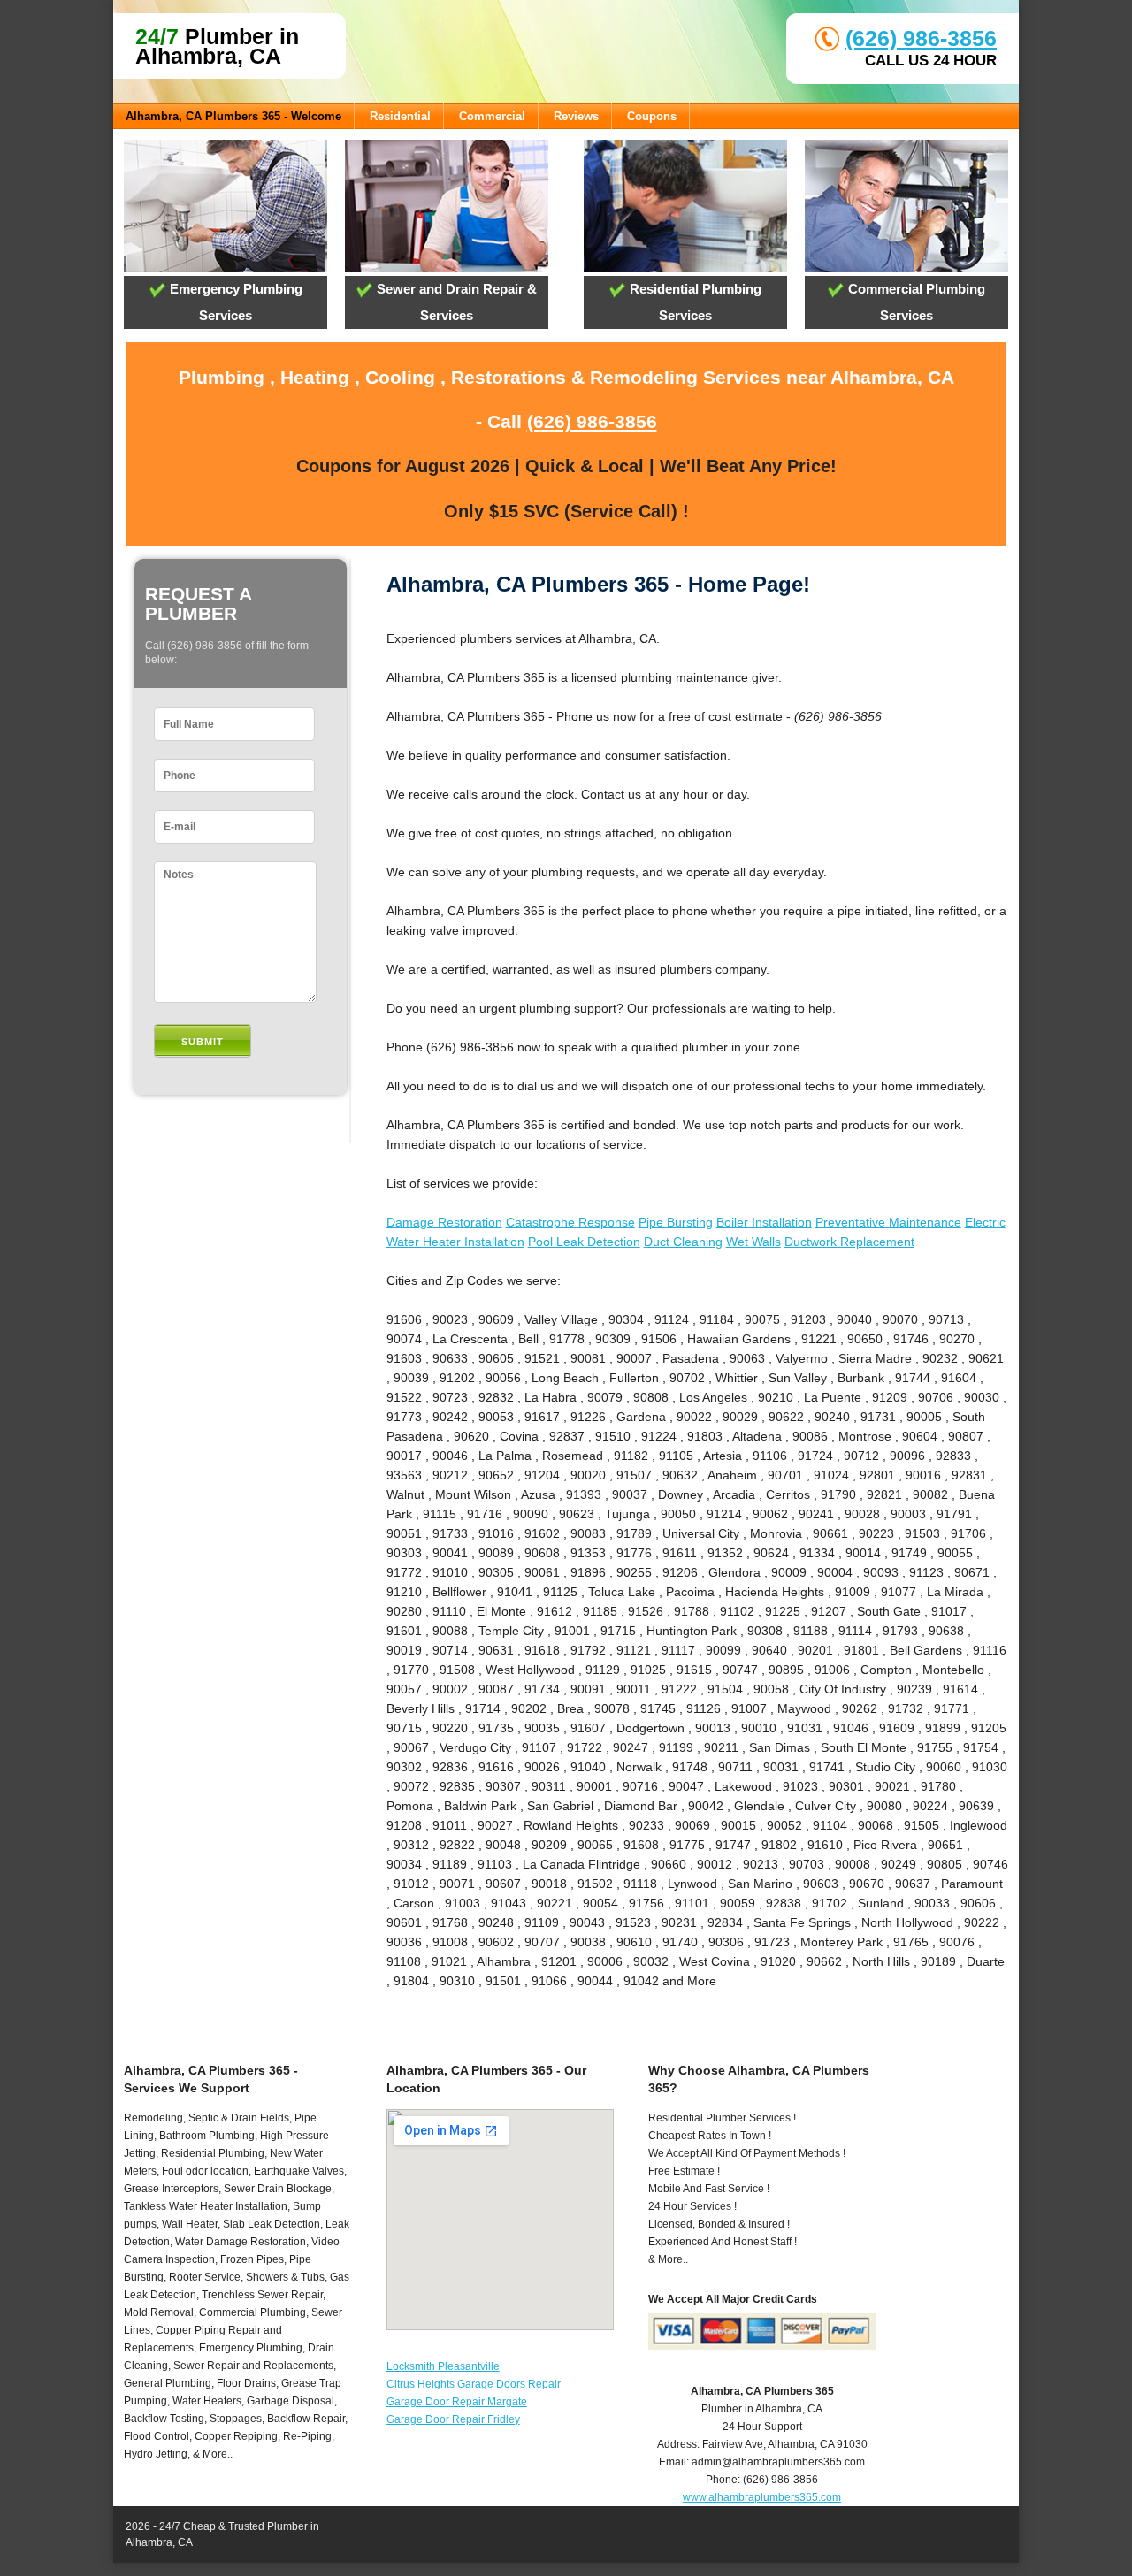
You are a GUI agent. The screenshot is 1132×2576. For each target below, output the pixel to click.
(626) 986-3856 (921, 38)
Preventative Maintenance (888, 1222)
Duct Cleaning (683, 1242)
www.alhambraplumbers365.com (762, 2497)
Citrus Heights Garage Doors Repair (474, 2384)
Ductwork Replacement (849, 1242)
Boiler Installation (764, 1222)
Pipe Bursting (676, 1222)
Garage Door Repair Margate (457, 2402)
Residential (400, 116)
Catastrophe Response (570, 1222)
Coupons (652, 116)
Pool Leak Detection (584, 1242)
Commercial (492, 116)
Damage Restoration (444, 1222)
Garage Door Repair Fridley (453, 2419)
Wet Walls (753, 1242)
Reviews (576, 116)
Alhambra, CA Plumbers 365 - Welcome (233, 116)
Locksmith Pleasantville (443, 2366)
